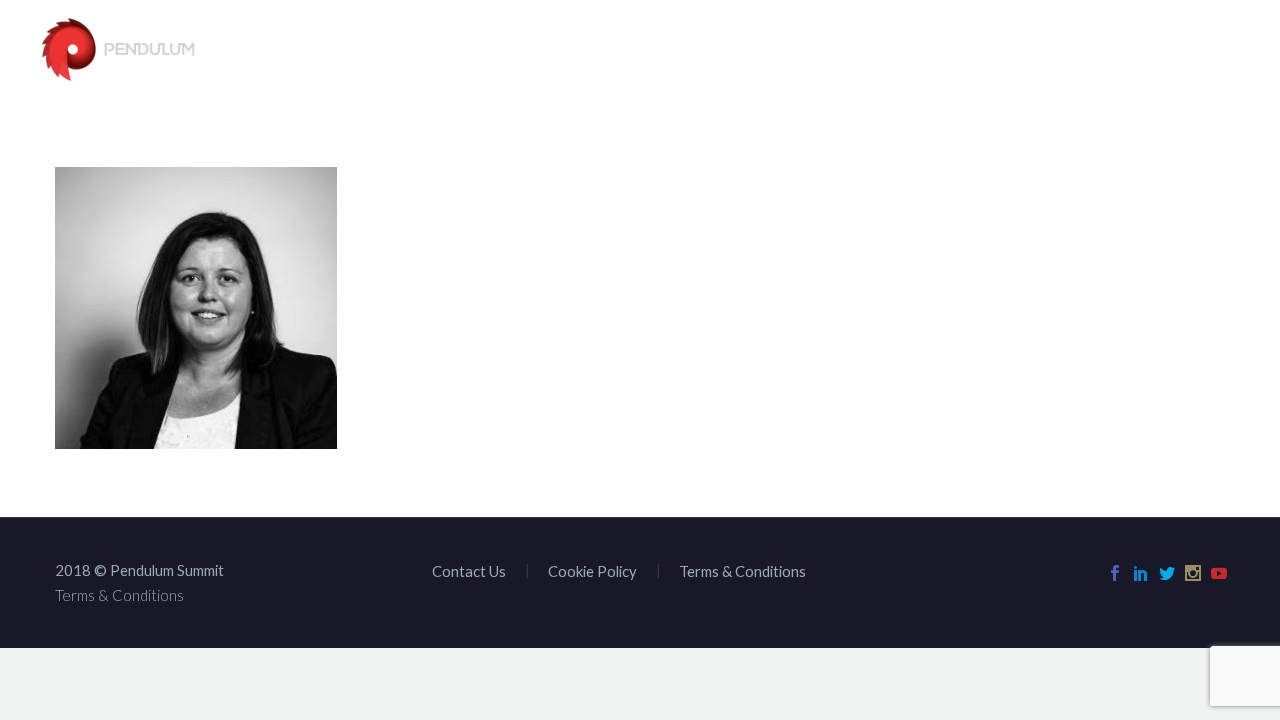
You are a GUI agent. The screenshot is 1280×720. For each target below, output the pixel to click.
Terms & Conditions (742, 571)
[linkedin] (1141, 573)
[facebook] (1115, 573)
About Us (777, 50)
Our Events (897, 50)
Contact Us (1195, 50)
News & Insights (1044, 50)
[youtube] (1219, 573)
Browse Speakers (634, 50)
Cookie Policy (592, 571)
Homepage (487, 50)
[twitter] (1167, 573)
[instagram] (1193, 573)
